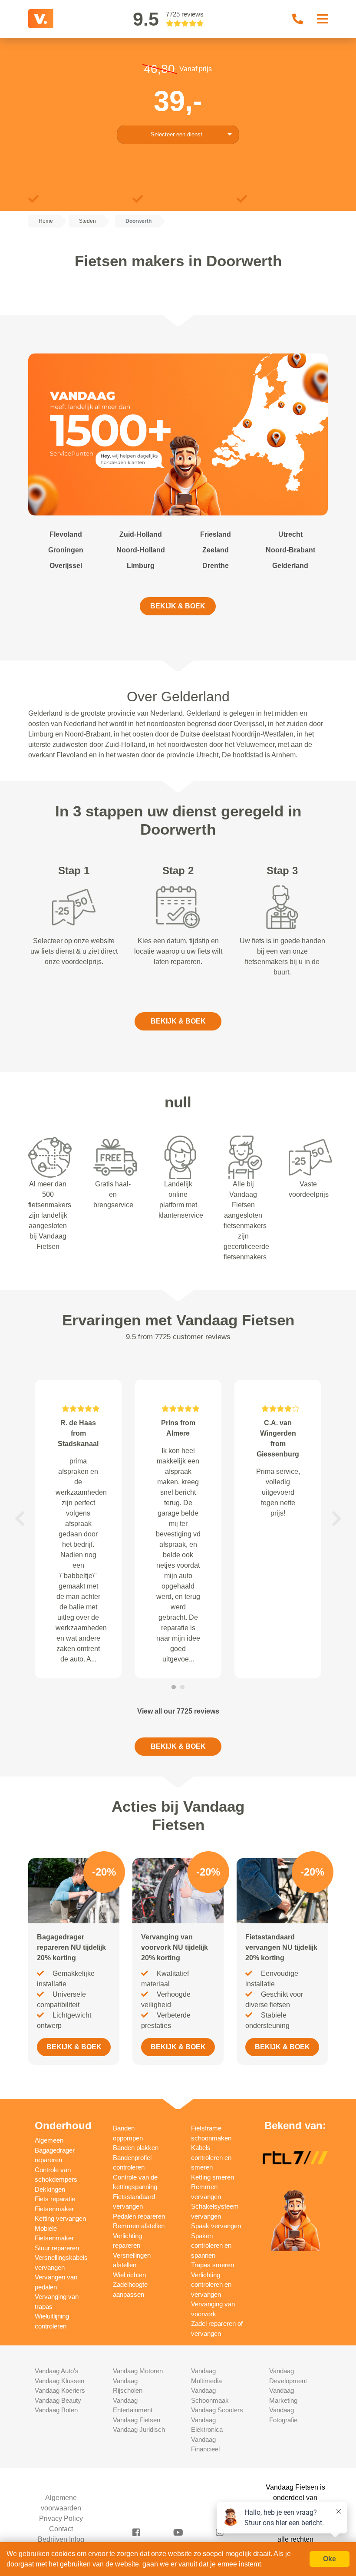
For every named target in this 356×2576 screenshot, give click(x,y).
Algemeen (49, 2140)
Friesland (216, 534)
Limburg (141, 566)
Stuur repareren (57, 2248)
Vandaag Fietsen (137, 2420)
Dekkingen (50, 2189)
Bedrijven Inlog (61, 2539)
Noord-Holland (141, 550)
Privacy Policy (61, 2518)
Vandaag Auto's (57, 2371)
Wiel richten (129, 2275)
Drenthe (216, 566)
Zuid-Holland (141, 534)
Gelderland (290, 566)
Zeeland (216, 550)
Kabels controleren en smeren (211, 2157)
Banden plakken (136, 2148)
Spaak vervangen (216, 2226)
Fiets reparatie (55, 2199)
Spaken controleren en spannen (211, 2246)
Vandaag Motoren (138, 2371)
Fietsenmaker (54, 2209)
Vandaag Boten (56, 2410)
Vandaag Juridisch (139, 2429)
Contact (61, 2529)
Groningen (66, 550)
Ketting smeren (213, 2177)
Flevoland (66, 534)
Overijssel (66, 566)
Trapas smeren (213, 2265)
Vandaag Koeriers (60, 2390)
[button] (20, 1519)
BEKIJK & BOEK (178, 606)
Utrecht (290, 534)
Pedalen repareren (139, 2216)
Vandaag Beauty (58, 2400)
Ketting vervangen (60, 2218)
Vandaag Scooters (217, 2410)
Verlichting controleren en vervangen (211, 2285)
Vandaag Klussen (59, 2381)
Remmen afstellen (139, 2226)
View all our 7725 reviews (178, 1711)
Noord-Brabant (290, 550)
